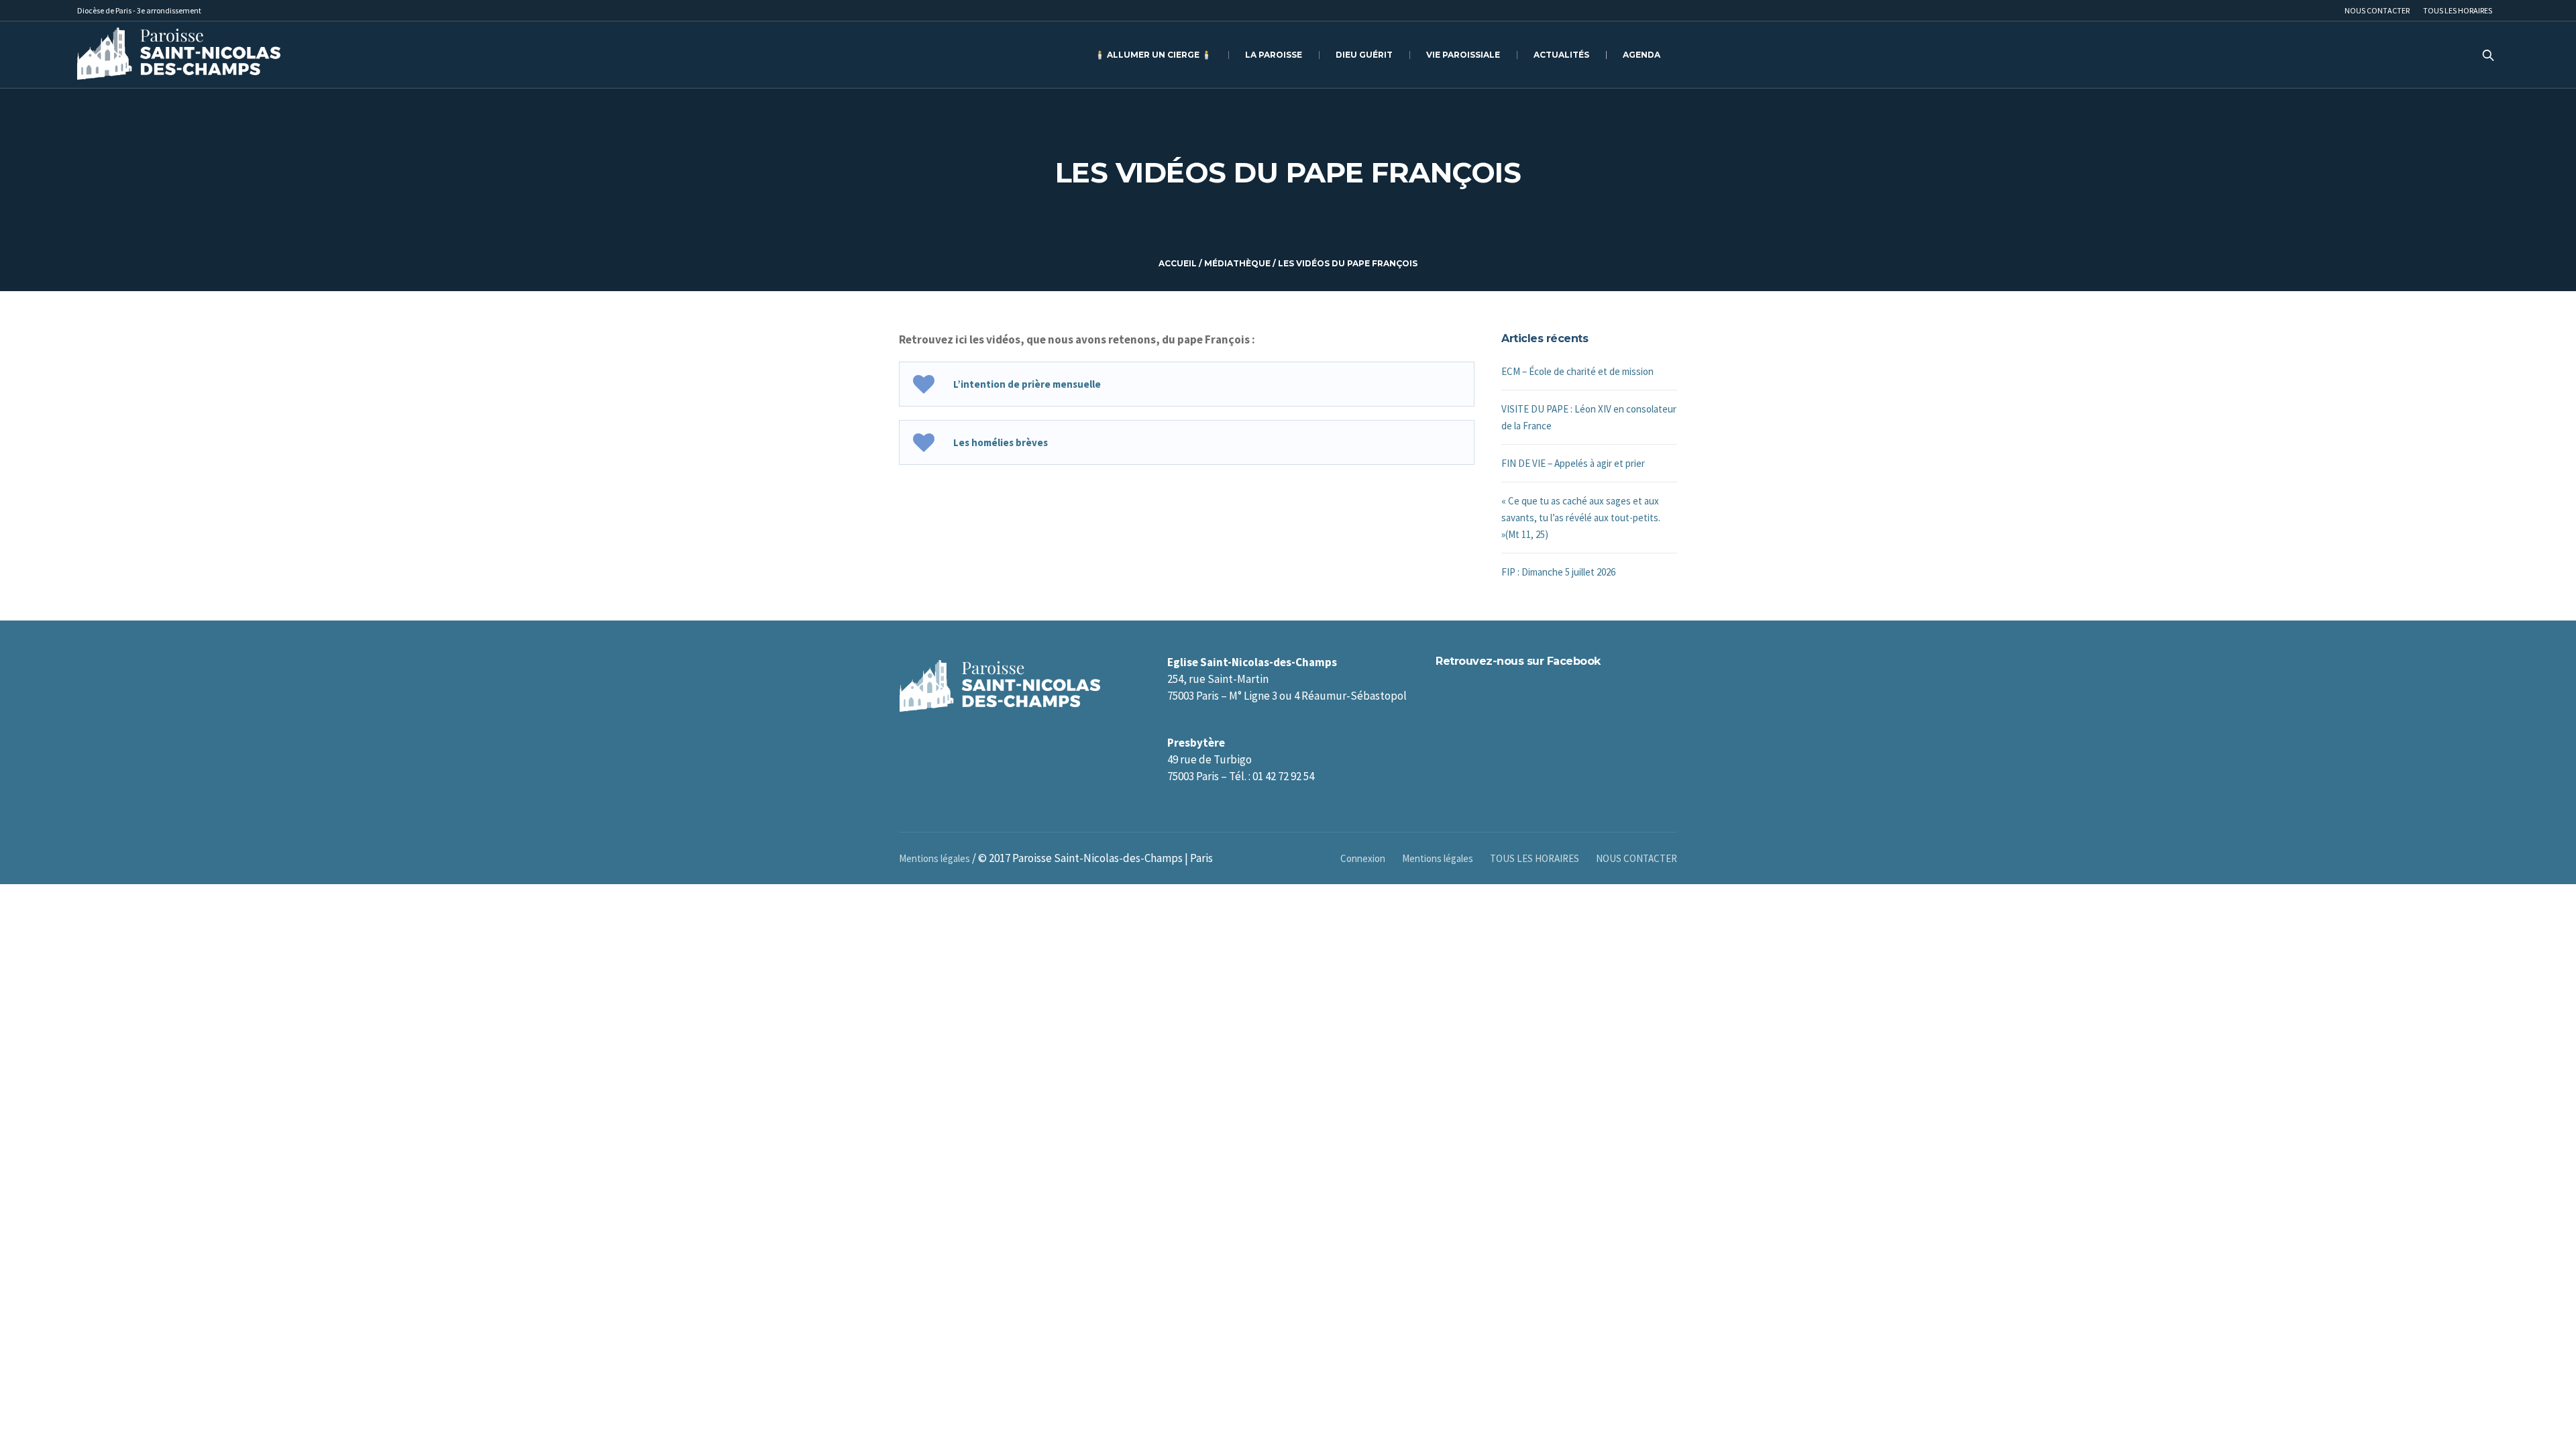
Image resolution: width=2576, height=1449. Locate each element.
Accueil (1178, 263)
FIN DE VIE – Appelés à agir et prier (1573, 463)
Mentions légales (1438, 858)
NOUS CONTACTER (1636, 858)
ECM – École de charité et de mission (1577, 371)
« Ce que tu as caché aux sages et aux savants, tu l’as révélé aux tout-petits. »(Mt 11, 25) (1581, 518)
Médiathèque (1237, 263)
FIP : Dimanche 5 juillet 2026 (1558, 572)
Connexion (1363, 858)
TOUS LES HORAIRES (1535, 858)
